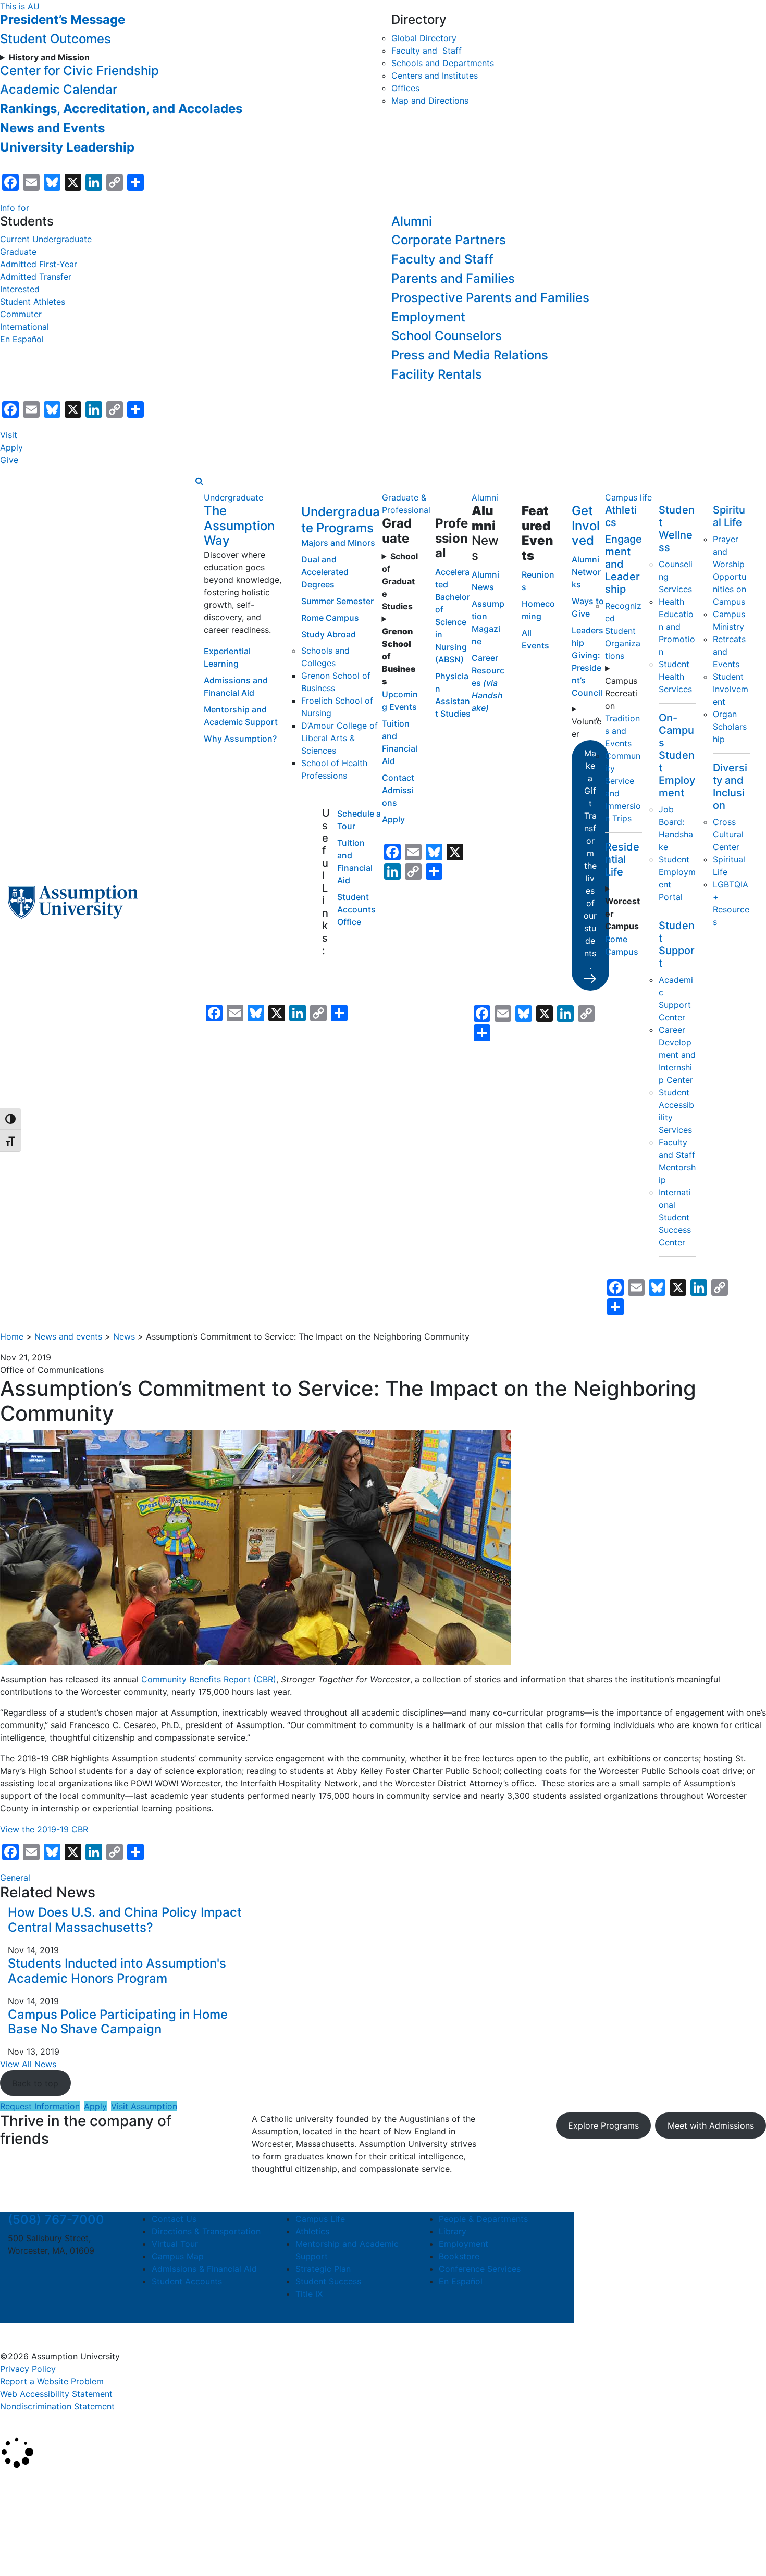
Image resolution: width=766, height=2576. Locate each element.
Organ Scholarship (730, 727)
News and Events (52, 128)
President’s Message (63, 20)
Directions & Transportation (206, 2231)
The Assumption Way (239, 526)
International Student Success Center (675, 1217)
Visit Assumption (144, 2106)
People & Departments (483, 2219)
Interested (20, 289)
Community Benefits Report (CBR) (209, 1679)
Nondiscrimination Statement (57, 2406)
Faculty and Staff (427, 51)
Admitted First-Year (39, 264)
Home (12, 1336)
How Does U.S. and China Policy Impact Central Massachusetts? (125, 1920)
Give (9, 460)
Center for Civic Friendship (79, 71)
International (24, 327)
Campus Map (178, 2256)
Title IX (309, 2294)
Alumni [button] (485, 497)
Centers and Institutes (435, 76)
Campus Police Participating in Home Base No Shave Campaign (118, 2022)
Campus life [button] (628, 497)
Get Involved (586, 526)
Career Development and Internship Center (677, 1055)
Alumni (412, 221)
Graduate (18, 252)
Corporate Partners (449, 240)
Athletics (312, 2231)
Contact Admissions (398, 790)
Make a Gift (590, 859)
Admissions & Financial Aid (204, 2269)
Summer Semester (337, 601)
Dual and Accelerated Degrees (325, 572)
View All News (28, 2064)
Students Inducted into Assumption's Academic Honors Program (117, 1971)
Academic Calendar (59, 89)
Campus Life (320, 2219)
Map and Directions (430, 101)
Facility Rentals (437, 374)
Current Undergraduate (46, 239)
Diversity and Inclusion (730, 786)
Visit (9, 435)
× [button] (12, 2484)
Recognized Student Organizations (623, 631)
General (15, 1878)
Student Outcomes (55, 39)
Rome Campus (330, 618)
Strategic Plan (323, 2269)
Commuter (21, 314)
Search (22, 2542)
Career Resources (488, 683)
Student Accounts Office (356, 909)
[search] (199, 481)
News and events (68, 1336)
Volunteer (586, 728)
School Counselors (447, 336)
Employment (428, 317)
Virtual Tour (175, 2244)
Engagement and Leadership (623, 564)
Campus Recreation (621, 693)
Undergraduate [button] (233, 497)
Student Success (328, 2281)
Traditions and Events (622, 731)
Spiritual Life (729, 516)
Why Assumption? (240, 739)
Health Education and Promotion (677, 627)
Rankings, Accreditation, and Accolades (121, 109)
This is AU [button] (20, 6)
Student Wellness (677, 529)
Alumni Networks (586, 572)
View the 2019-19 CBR (44, 1829)
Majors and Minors (338, 543)
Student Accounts (187, 2281)
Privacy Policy (28, 2369)
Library (453, 2231)
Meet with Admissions (711, 2125)
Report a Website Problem (52, 2381)
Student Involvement (731, 689)
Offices (405, 88)
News (124, 1336)
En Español (22, 339)
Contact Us (174, 2219)
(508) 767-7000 (56, 2219)
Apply (11, 447)
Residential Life (622, 859)
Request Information (40, 2106)
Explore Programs (603, 2125)
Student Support (677, 944)
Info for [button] (15, 208)
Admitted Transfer (36, 277)
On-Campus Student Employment (677, 755)
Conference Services (480, 2269)
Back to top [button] (35, 2083)
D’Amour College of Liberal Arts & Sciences (339, 738)
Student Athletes (33, 302)
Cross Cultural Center (728, 834)
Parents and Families (453, 278)
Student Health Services (675, 677)
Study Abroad (329, 634)
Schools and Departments (443, 63)
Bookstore (459, 2256)
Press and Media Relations (470, 355)
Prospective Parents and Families (490, 298)
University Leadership (67, 147)
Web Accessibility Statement (56, 2394)
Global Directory (424, 38)
